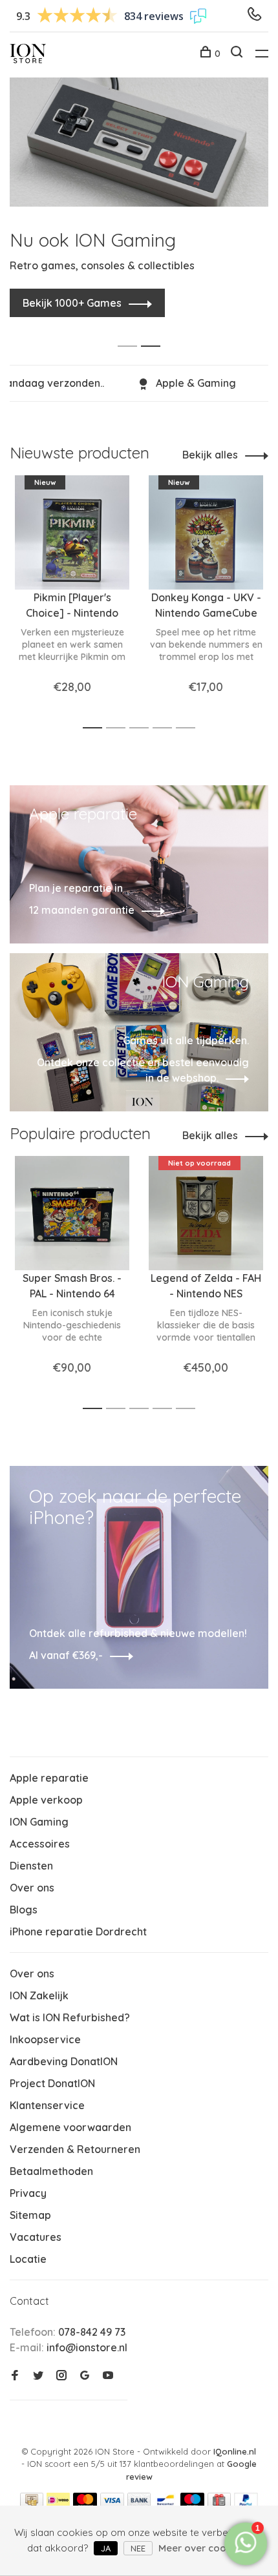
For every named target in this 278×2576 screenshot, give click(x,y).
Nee (138, 2548)
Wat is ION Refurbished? (70, 2017)
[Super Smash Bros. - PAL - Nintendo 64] (72, 1213)
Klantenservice (47, 2105)
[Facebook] (15, 2376)
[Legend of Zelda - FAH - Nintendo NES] (206, 1213)
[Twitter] (38, 2376)
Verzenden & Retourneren (75, 2149)
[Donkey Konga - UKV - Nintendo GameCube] (206, 532)
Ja (106, 2548)
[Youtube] (108, 2376)
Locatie (28, 2259)
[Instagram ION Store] (61, 2376)
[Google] (85, 2376)
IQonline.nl (235, 2451)
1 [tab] (131, 332)
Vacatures (36, 2237)
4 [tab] (166, 728)
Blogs (24, 1910)
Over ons (32, 1888)
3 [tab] (143, 728)
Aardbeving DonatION (64, 2061)
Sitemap (30, 2215)
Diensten (31, 1866)
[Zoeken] (238, 54)
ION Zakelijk (39, 1995)
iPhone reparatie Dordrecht (78, 1932)
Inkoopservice (45, 2039)
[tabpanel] (139, 191)
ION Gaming (39, 1822)
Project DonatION (52, 2083)
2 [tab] (154, 332)
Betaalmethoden (51, 2171)
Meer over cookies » (205, 2548)
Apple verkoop (46, 1800)
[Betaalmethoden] (32, 2504)
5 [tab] (189, 728)
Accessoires (40, 1844)
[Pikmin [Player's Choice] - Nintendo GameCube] (72, 532)
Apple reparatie (49, 1778)
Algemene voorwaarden (70, 2127)
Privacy (28, 2193)
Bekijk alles (210, 455)
